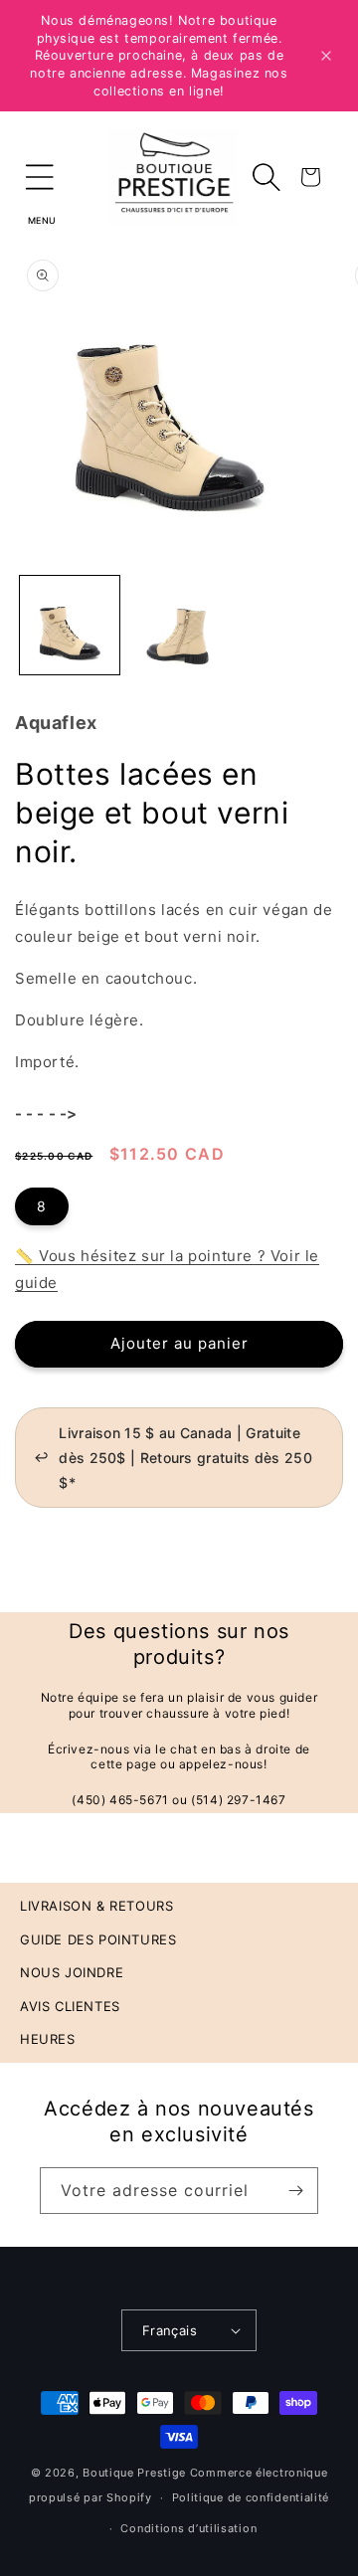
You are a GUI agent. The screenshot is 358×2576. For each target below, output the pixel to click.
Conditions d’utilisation (188, 2528)
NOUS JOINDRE (72, 1972)
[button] (40, 177)
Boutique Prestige (134, 2473)
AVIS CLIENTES (70, 2006)
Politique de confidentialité (251, 2497)
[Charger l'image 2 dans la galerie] (179, 626)
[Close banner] (326, 56)
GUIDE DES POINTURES (98, 1939)
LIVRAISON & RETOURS (96, 1906)
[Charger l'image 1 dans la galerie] (70, 626)
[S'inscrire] (295, 2191)
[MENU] (40, 177)
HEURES (48, 2039)
